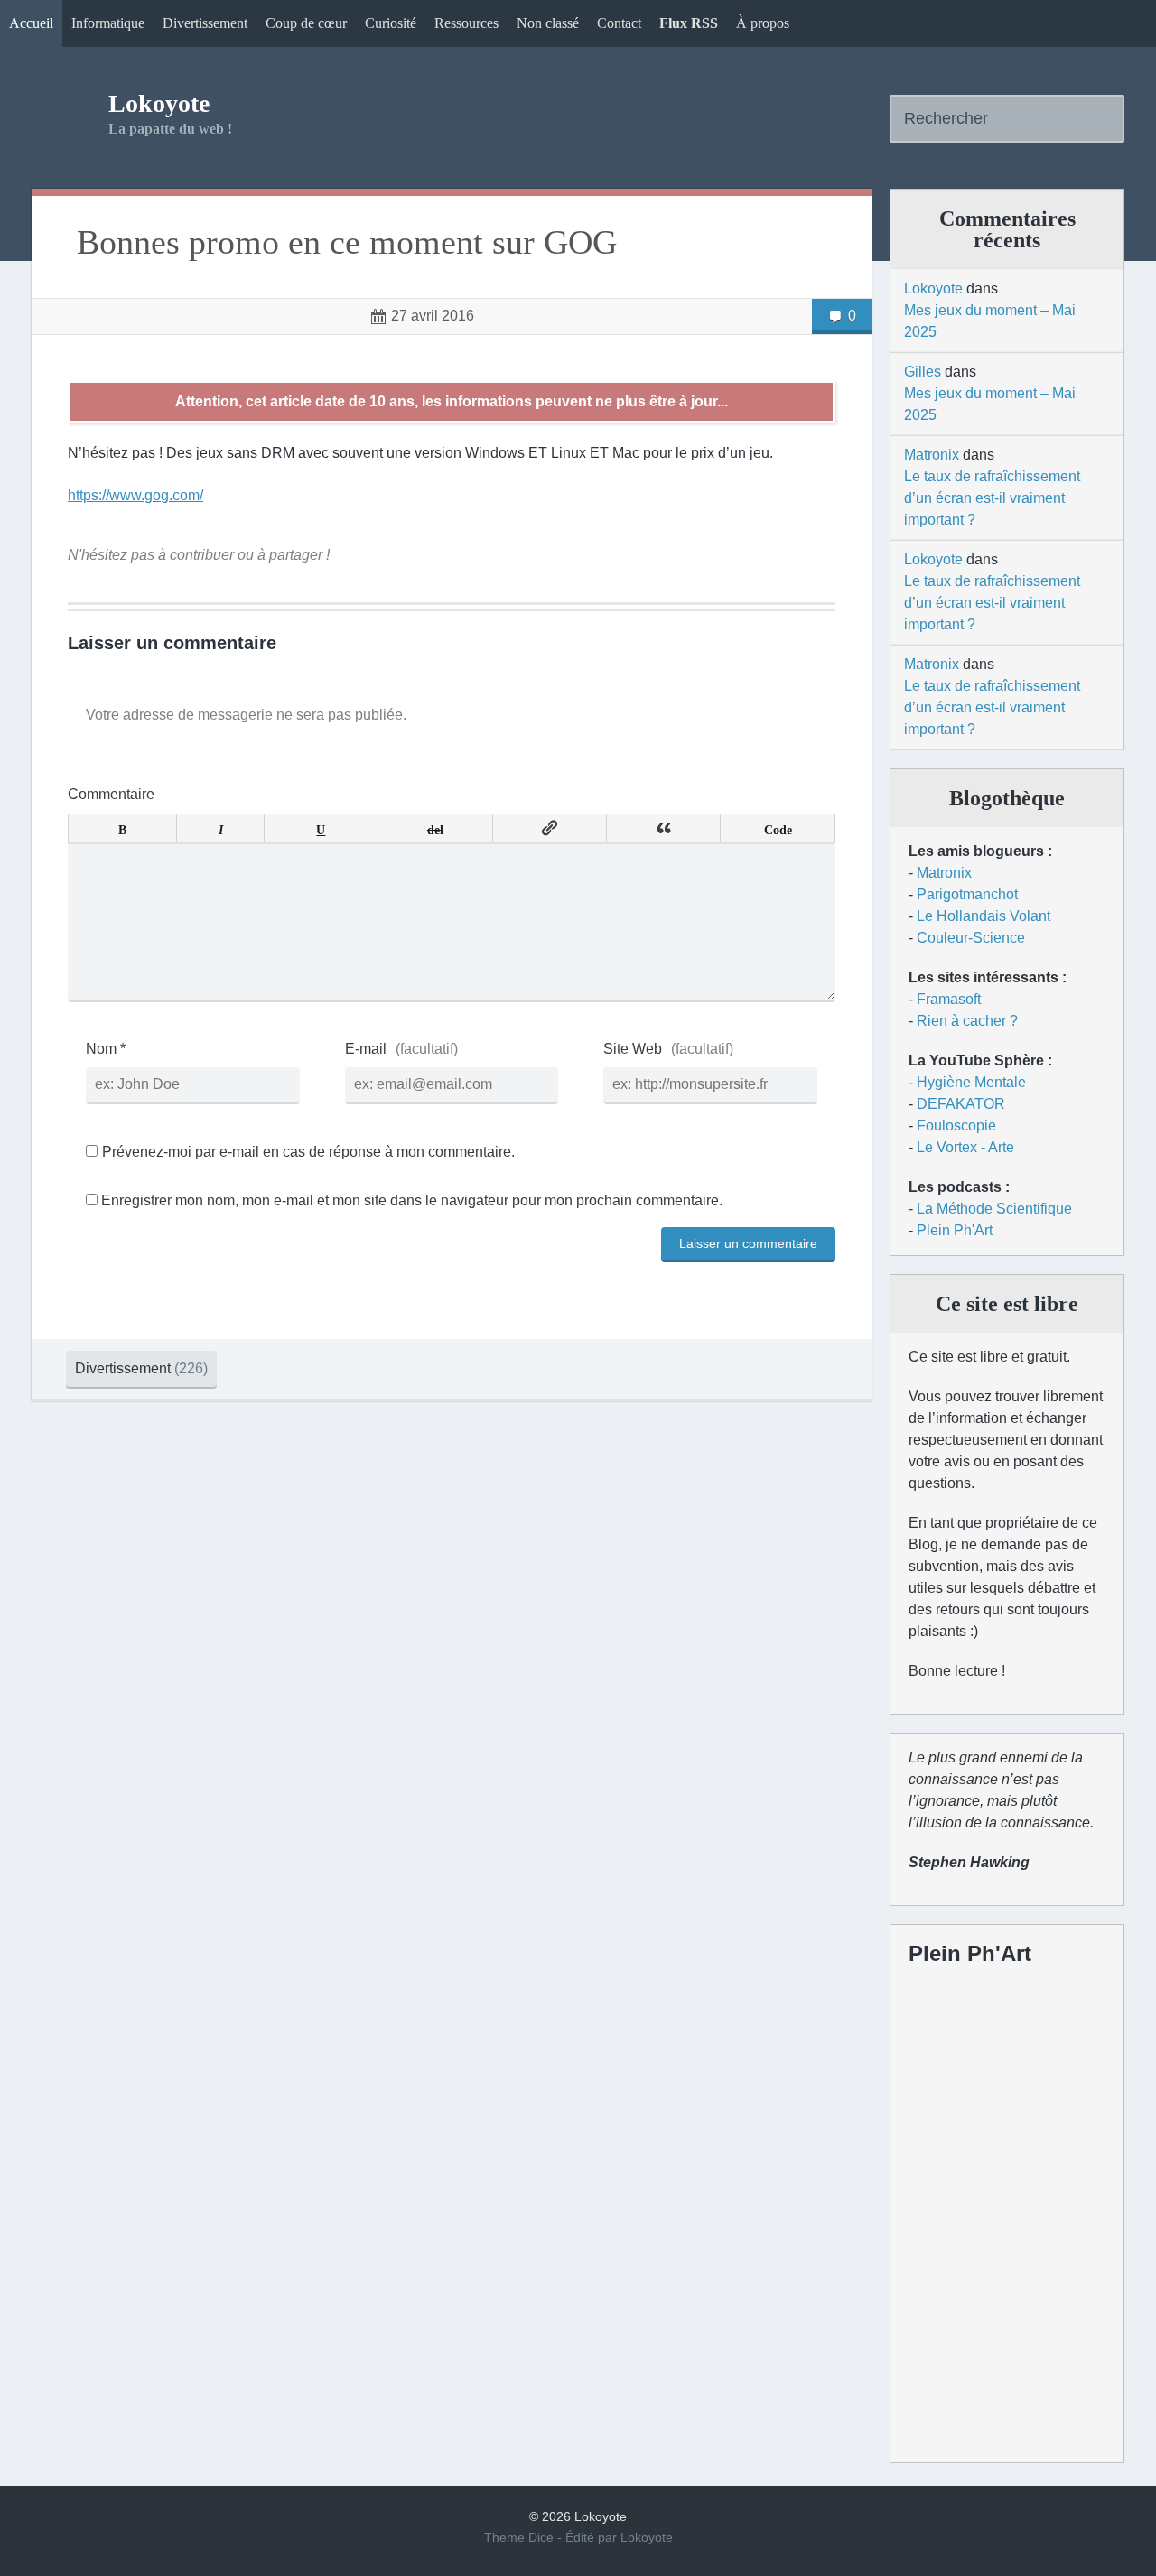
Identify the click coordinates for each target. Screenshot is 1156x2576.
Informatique (108, 23)
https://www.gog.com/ (135, 495)
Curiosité (391, 23)
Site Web (633, 1049)
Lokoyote (159, 103)
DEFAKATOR (961, 1104)
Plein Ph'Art (955, 1230)
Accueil (31, 23)
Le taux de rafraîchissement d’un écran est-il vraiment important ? (992, 498)
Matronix (932, 455)
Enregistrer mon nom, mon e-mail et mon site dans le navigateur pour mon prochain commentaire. (412, 1200)
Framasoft (949, 999)
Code (778, 828)
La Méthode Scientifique (994, 1209)
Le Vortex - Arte (965, 1147)
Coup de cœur (306, 23)
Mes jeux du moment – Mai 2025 (990, 321)
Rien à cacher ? (967, 1021)
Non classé (548, 23)
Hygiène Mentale (971, 1082)
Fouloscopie (956, 1125)
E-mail (366, 1049)
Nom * (106, 1049)
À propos (763, 23)
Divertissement (205, 23)
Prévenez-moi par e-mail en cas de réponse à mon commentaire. (308, 1152)
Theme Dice (519, 2537)
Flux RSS (689, 23)
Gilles (923, 372)
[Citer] (663, 828)
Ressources (466, 23)
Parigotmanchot (967, 894)
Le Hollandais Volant (984, 916)
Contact (619, 23)
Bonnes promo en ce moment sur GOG (347, 242)
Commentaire (111, 794)
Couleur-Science (971, 938)
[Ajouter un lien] (550, 828)
